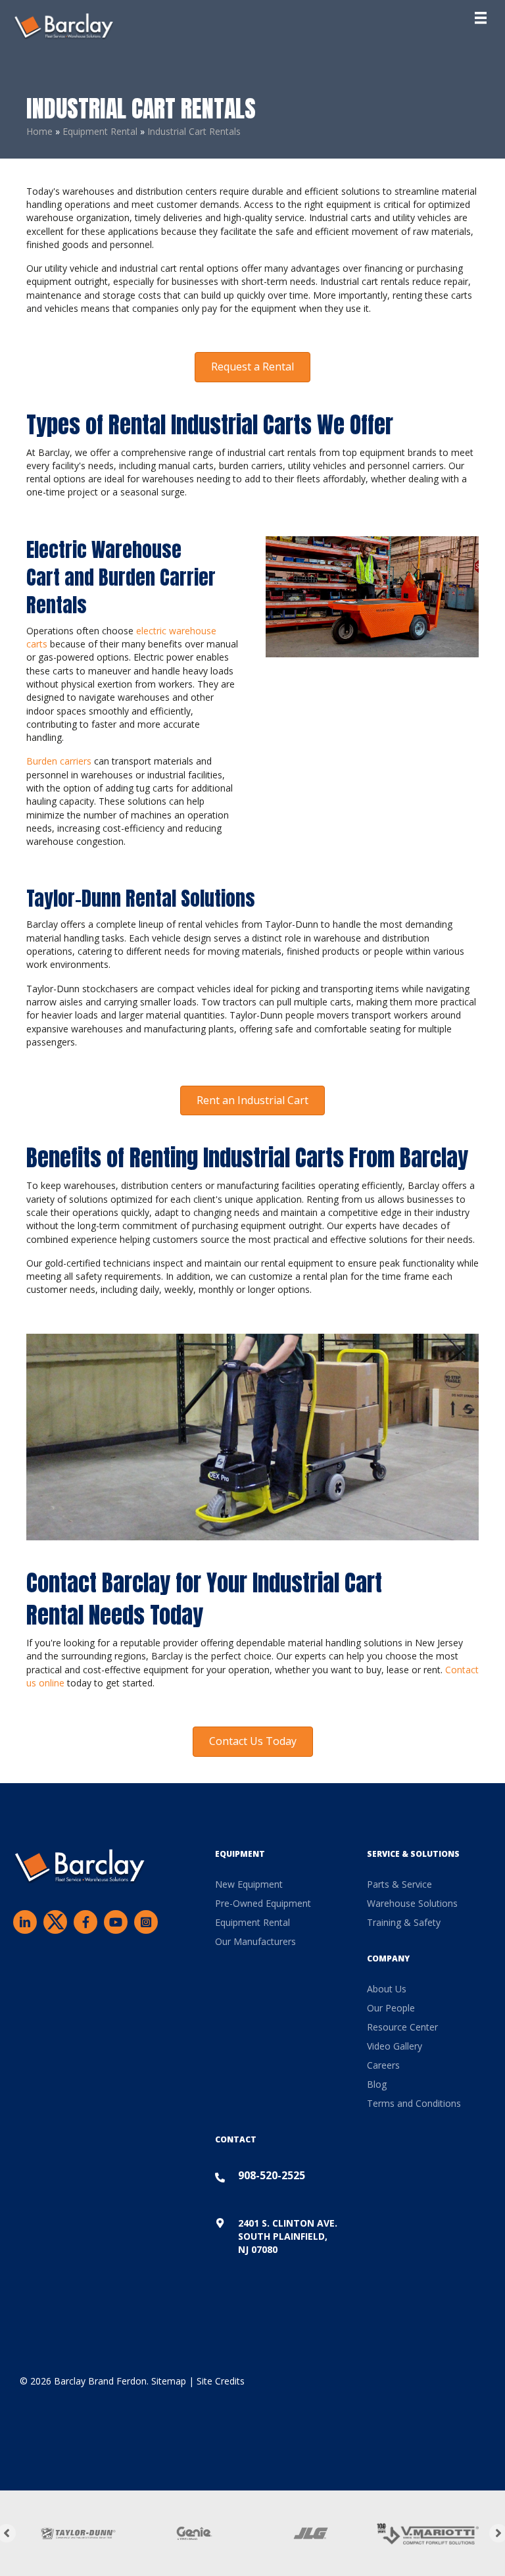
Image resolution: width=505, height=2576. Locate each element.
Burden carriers (59, 761)
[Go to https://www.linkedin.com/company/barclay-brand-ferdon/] (25, 1921)
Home (39, 131)
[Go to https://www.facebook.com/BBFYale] (85, 1921)
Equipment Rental (100, 131)
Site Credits (221, 2381)
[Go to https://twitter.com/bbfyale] (55, 1923)
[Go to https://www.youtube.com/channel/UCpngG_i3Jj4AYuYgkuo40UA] (116, 1921)
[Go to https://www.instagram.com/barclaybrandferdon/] (146, 1921)
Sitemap (169, 2381)
